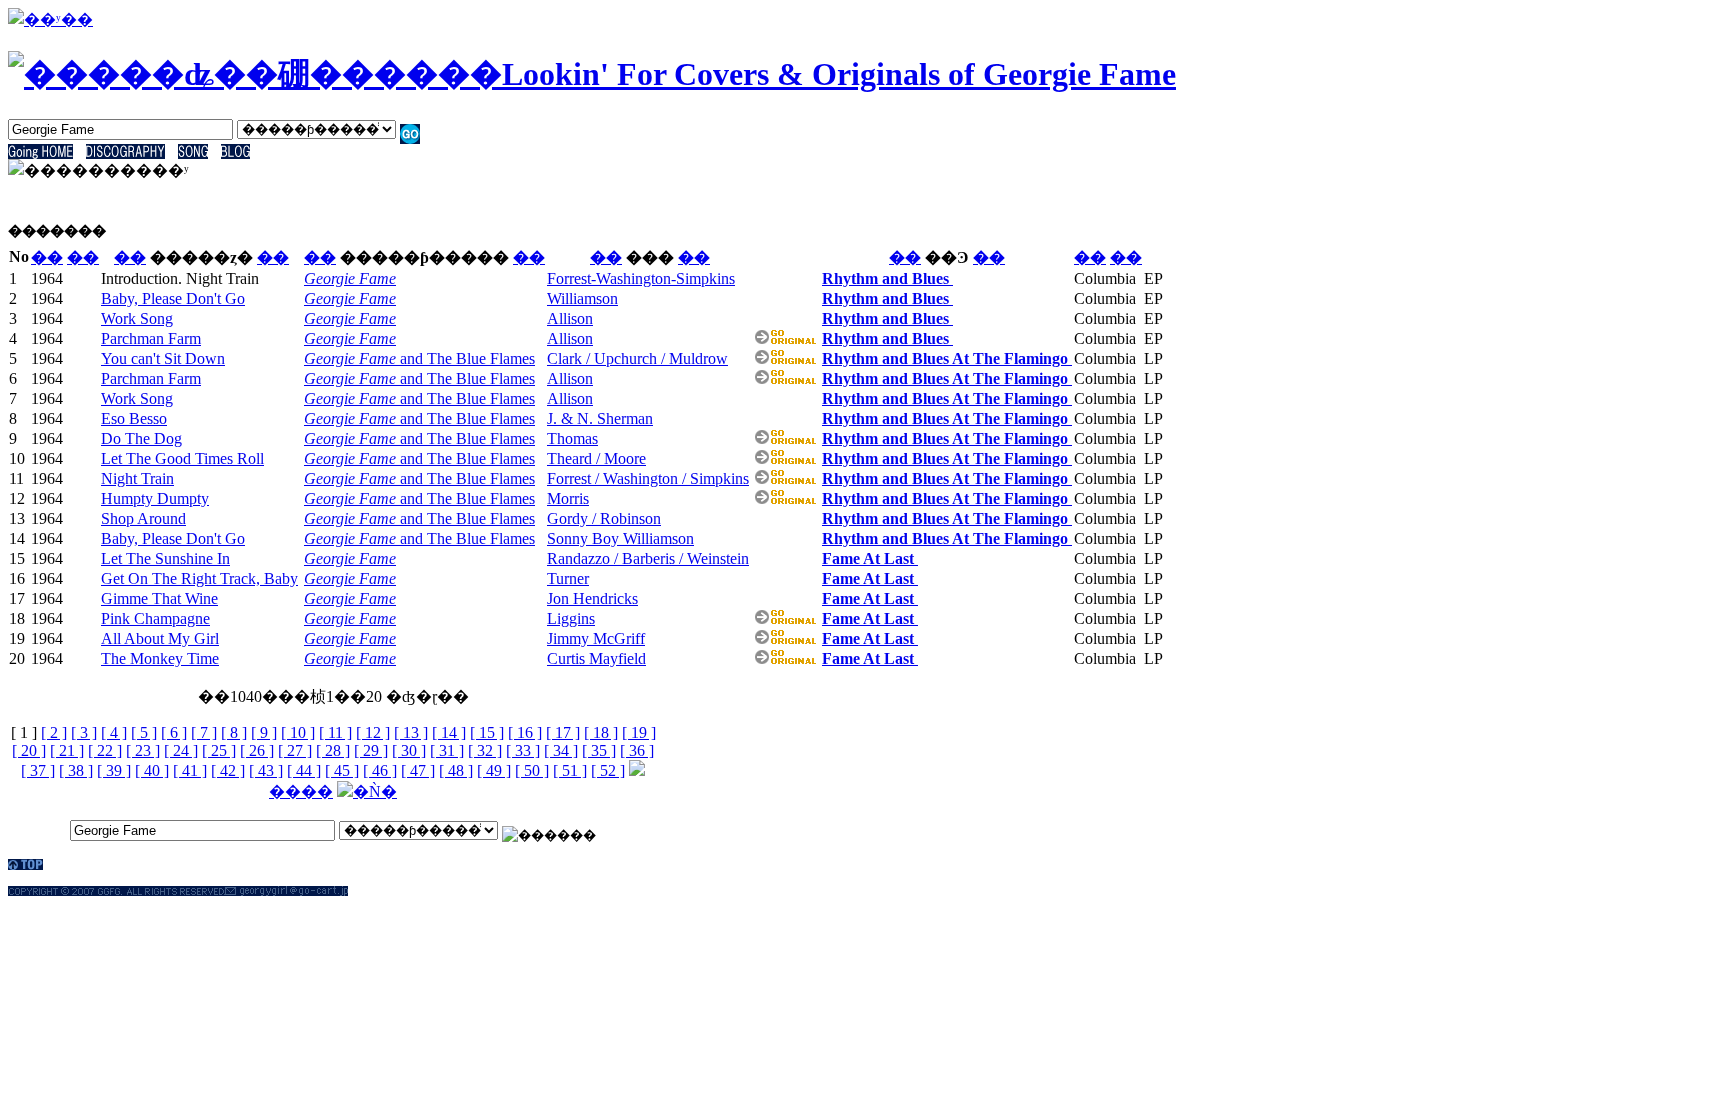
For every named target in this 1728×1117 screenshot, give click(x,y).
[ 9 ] (264, 732)
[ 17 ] (563, 732)
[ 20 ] (29, 750)
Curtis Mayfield (596, 658)
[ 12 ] (373, 732)
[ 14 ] (449, 732)
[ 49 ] (494, 770)
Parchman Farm (151, 338)
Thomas (572, 438)
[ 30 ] (409, 750)
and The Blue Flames (419, 358)
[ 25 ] (219, 750)
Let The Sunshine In (165, 558)
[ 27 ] (295, 750)
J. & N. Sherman (600, 418)
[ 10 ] (298, 732)
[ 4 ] (114, 732)
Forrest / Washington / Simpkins (648, 478)
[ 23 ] (143, 750)
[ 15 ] (487, 732)
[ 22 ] (105, 750)
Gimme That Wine (159, 598)
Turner (568, 578)
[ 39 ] (114, 770)
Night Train (137, 478)
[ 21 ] (67, 750)
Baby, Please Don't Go (173, 298)
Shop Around (143, 518)
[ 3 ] (84, 732)
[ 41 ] (190, 770)
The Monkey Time (160, 658)
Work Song (137, 318)
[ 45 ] (342, 770)
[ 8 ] (234, 732)
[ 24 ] (181, 750)
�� (47, 257)
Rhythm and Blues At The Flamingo (947, 358)
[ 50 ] (532, 770)
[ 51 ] (570, 770)
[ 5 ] (144, 732)
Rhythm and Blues (887, 278)
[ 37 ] (38, 770)
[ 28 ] (333, 750)
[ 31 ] (447, 750)
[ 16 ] (525, 732)
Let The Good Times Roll (182, 458)
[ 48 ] (456, 770)
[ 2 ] (54, 732)
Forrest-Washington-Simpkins (641, 278)
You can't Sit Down (163, 358)
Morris (568, 498)
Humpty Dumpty (155, 498)
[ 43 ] (266, 770)
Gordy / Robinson (604, 518)
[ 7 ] (204, 732)
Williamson (582, 298)
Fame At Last (870, 558)
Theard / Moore (596, 458)
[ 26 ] (257, 750)
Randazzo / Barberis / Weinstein (648, 558)
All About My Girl (160, 638)
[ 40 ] (152, 770)
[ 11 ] (335, 732)
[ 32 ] (485, 750)
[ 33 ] (523, 750)
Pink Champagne (155, 618)
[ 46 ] (380, 770)
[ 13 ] (411, 732)
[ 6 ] (174, 732)
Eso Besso (134, 418)
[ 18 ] (601, 732)
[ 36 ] (637, 750)
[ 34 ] (561, 750)
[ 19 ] (639, 732)
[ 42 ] (228, 770)
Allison (570, 318)
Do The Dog (141, 438)
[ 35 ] (599, 750)
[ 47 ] (418, 770)
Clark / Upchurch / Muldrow (637, 358)
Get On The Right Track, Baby (199, 578)
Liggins (571, 618)
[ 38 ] (76, 770)
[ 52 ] (608, 770)
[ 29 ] (371, 750)
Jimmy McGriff (596, 638)
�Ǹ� (375, 791)
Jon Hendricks (592, 598)
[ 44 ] (304, 770)
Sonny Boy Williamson (620, 538)
